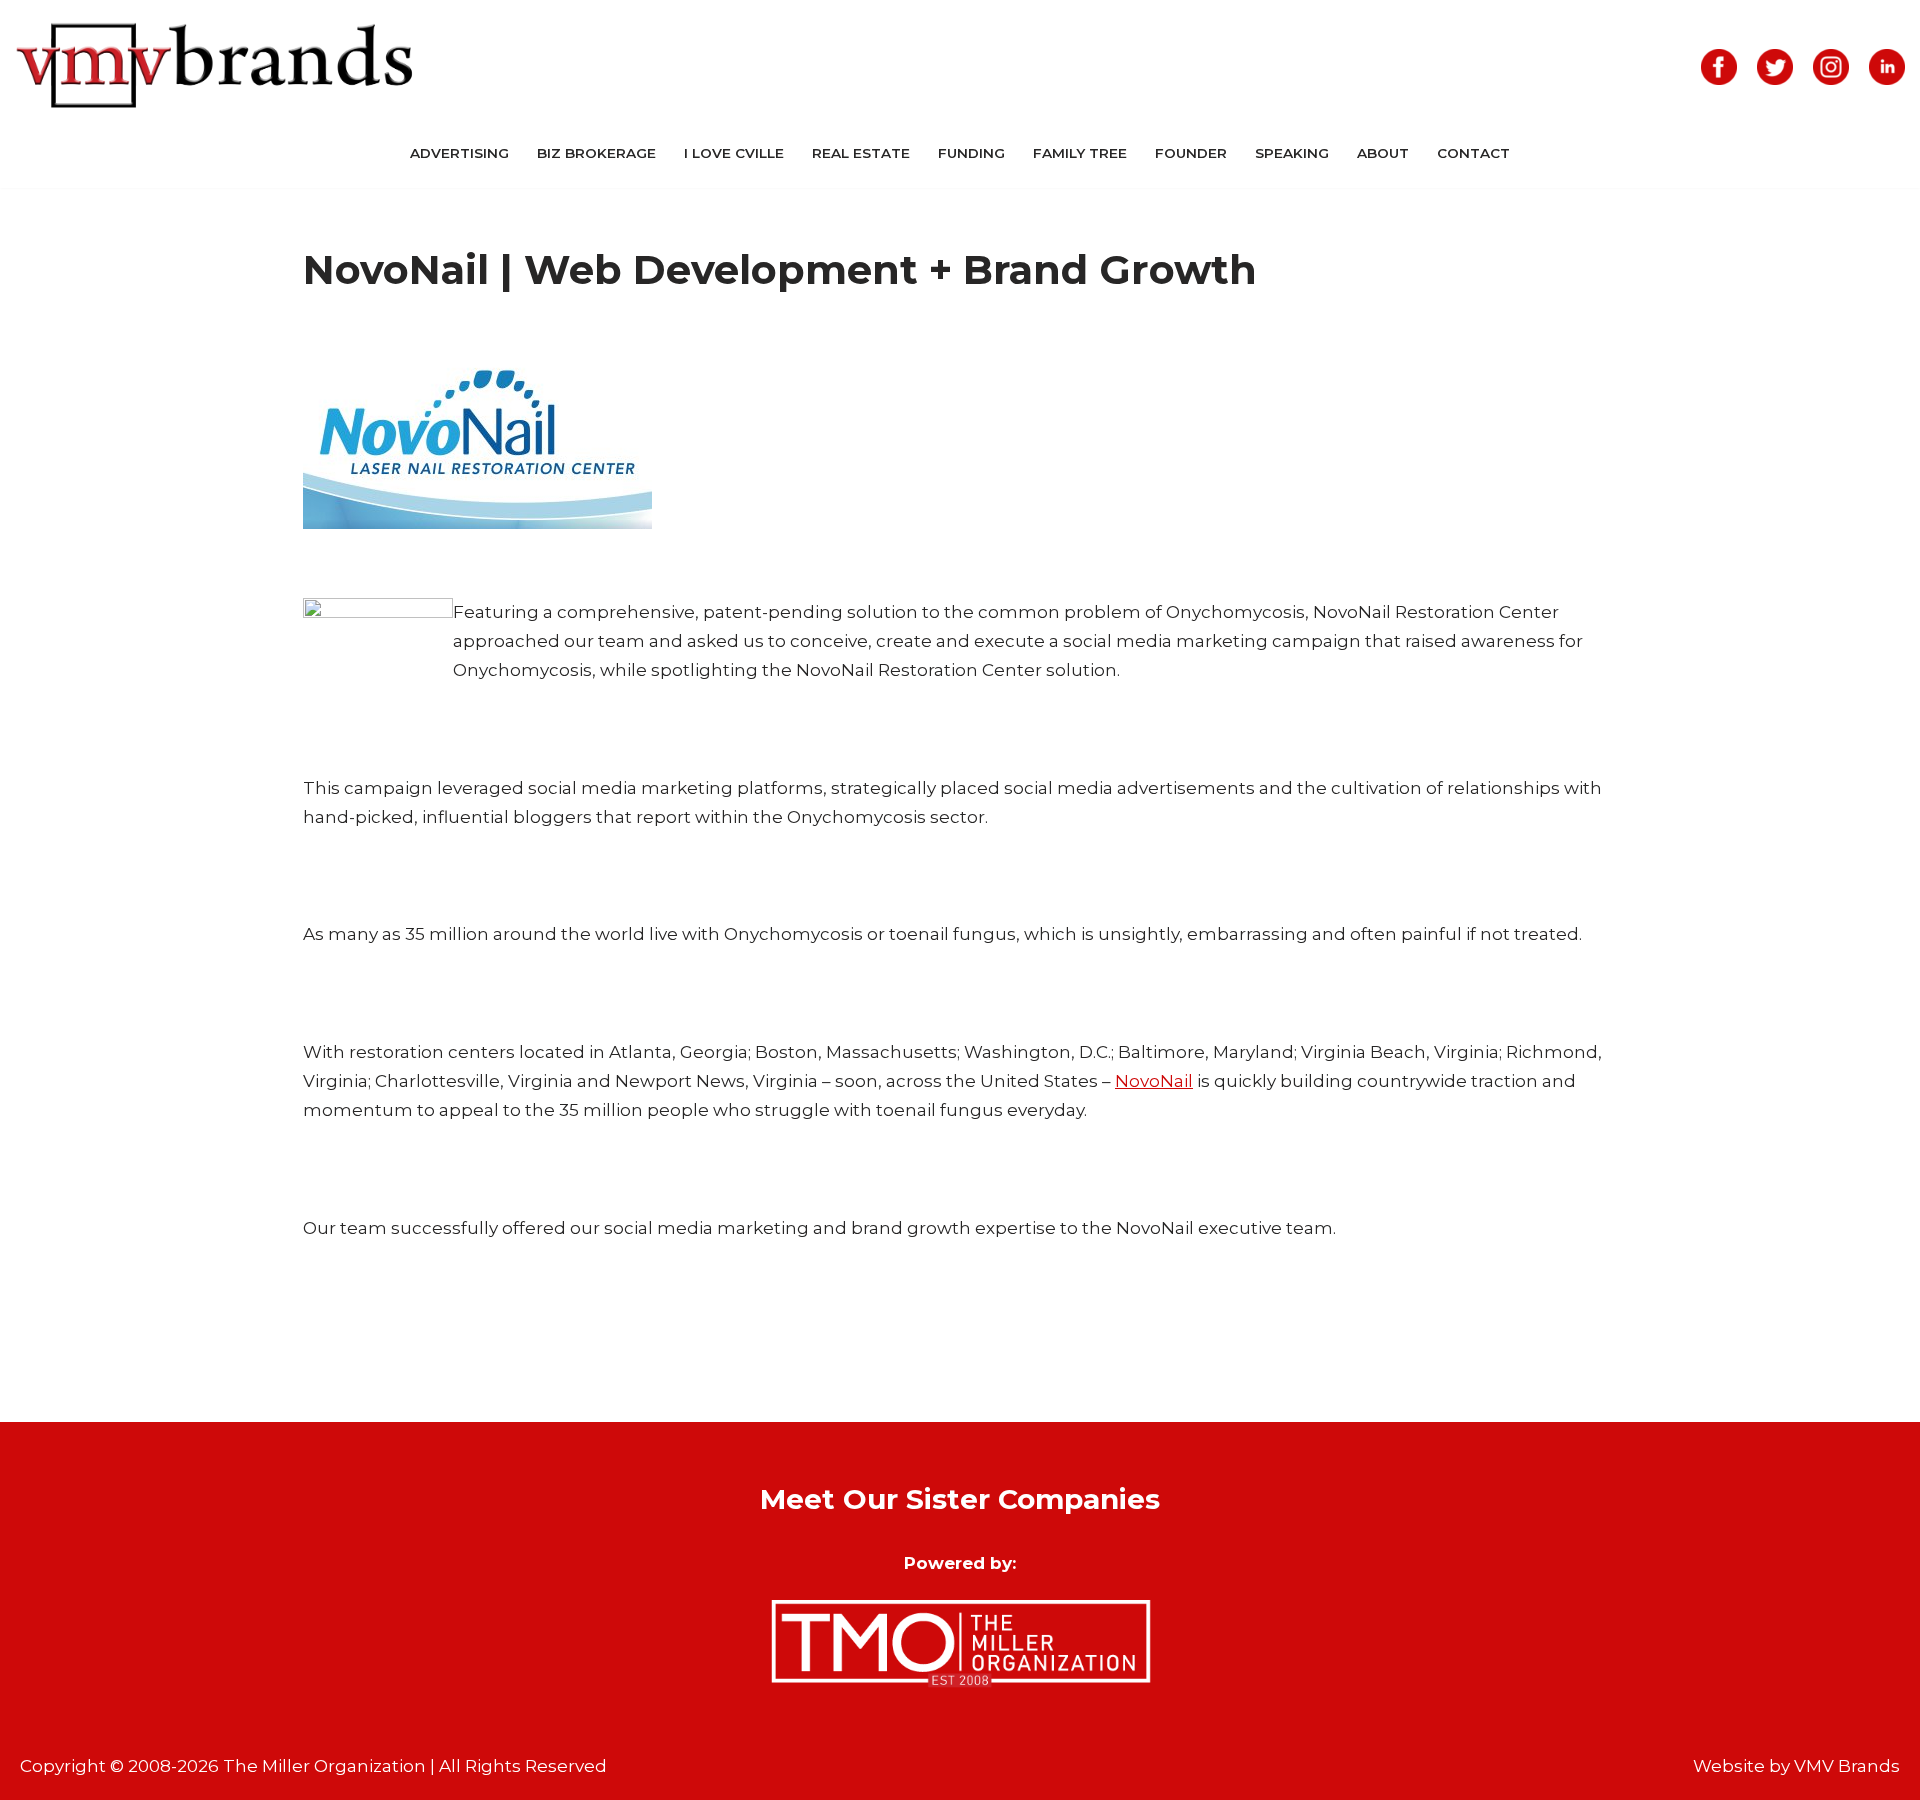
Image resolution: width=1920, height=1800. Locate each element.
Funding (971, 153)
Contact (1473, 153)
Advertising (459, 153)
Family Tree (1080, 153)
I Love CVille (734, 153)
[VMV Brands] (215, 66)
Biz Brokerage (596, 153)
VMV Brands (1847, 1766)
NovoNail (1154, 1081)
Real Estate (861, 153)
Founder (1191, 153)
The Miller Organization (324, 1766)
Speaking (1292, 153)
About (1383, 153)
